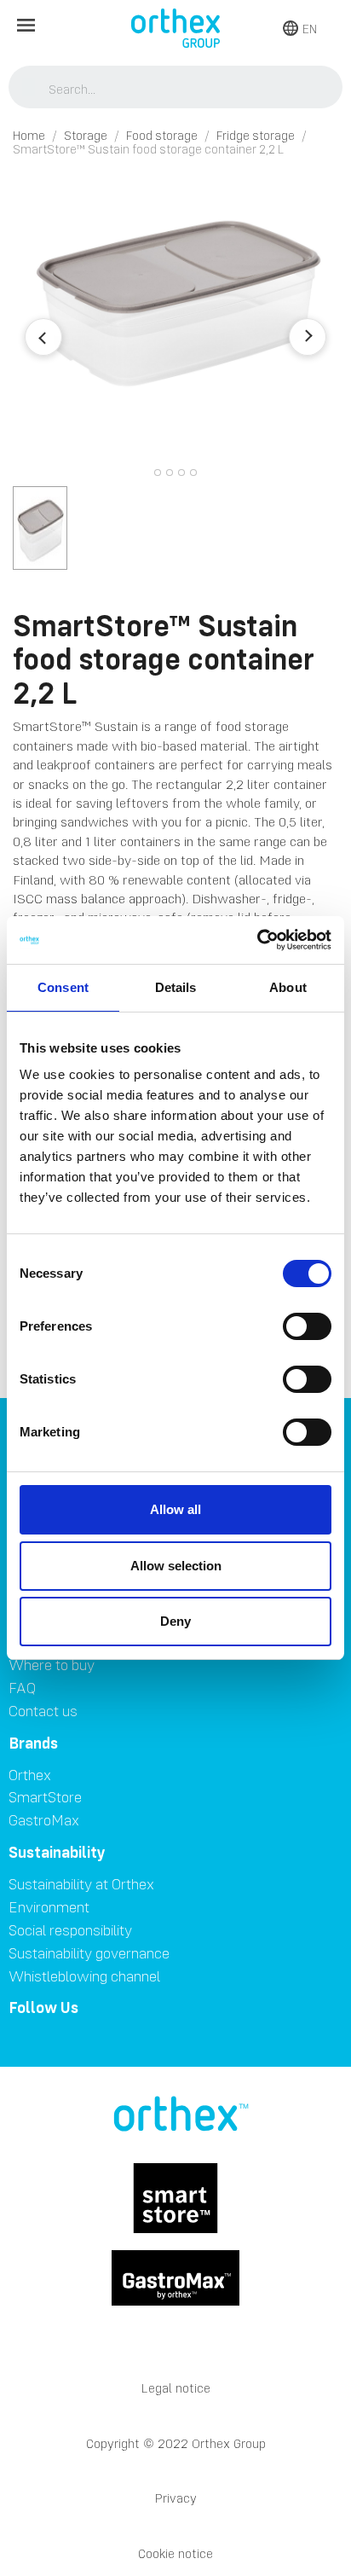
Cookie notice (175, 2553)
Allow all (175, 1509)
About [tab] (288, 987)
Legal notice (176, 2388)
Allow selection (176, 1566)
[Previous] (43, 337)
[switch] (307, 1326)
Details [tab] (176, 987)
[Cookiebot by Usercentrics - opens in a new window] (257, 940)
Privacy (176, 2498)
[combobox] (176, 89)
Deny (175, 1621)
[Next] (308, 337)
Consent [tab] (63, 987)
